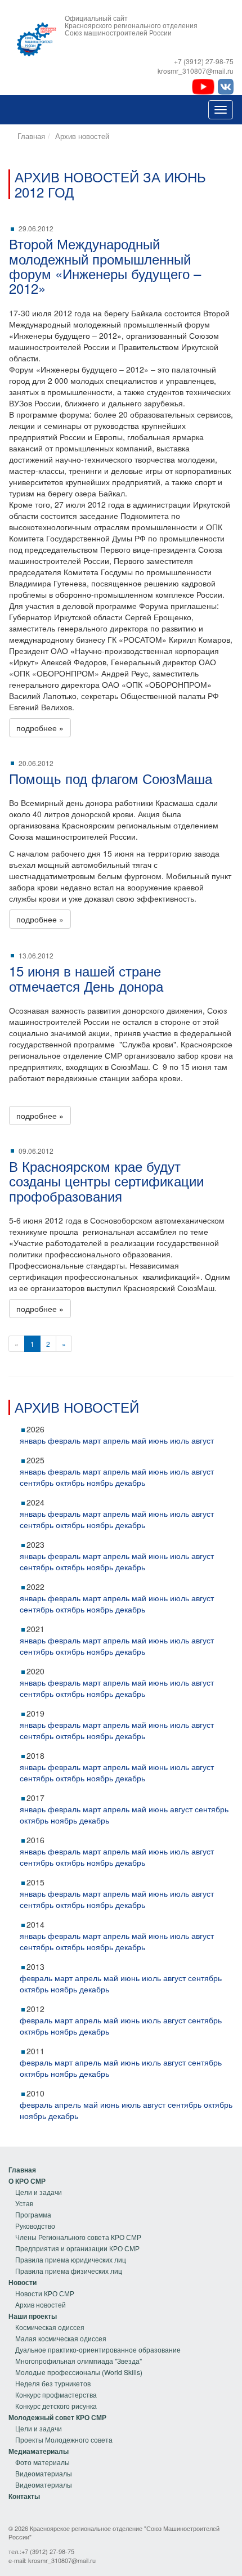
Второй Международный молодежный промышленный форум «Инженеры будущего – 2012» (105, 266)
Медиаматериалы (39, 2451)
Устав (24, 2203)
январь (33, 1440)
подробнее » (40, 728)
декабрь (130, 1482)
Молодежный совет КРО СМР (57, 2417)
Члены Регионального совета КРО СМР (78, 2237)
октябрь (70, 1482)
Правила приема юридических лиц (71, 2259)
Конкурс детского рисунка (56, 2406)
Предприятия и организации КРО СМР (77, 2248)
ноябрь (100, 1482)
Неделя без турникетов (53, 2383)
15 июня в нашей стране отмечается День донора (86, 978)
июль (180, 1440)
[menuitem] (75, 2170)
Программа (33, 2214)
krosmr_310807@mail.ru (62, 2560)
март (92, 1440)
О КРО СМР (27, 2181)
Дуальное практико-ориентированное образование (98, 2349)
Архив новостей (82, 136)
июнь (158, 1440)
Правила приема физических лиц (69, 2271)
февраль (64, 1440)
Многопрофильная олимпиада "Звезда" (79, 2361)
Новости (23, 2282)
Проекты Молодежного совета (64, 2440)
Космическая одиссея (50, 2327)
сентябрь (37, 1482)
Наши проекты (33, 2316)
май (139, 1440)
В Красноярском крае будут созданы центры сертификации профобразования (106, 1181)
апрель (116, 1440)
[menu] (75, 2220)
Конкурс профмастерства (56, 2394)
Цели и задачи (39, 2192)
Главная (31, 136)
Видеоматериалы (44, 2473)
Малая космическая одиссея (61, 2338)
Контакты (24, 2496)
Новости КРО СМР (45, 2293)
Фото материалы (42, 2462)
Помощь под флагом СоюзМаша (111, 778)
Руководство (35, 2226)
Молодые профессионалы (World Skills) (79, 2372)
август (203, 1440)
